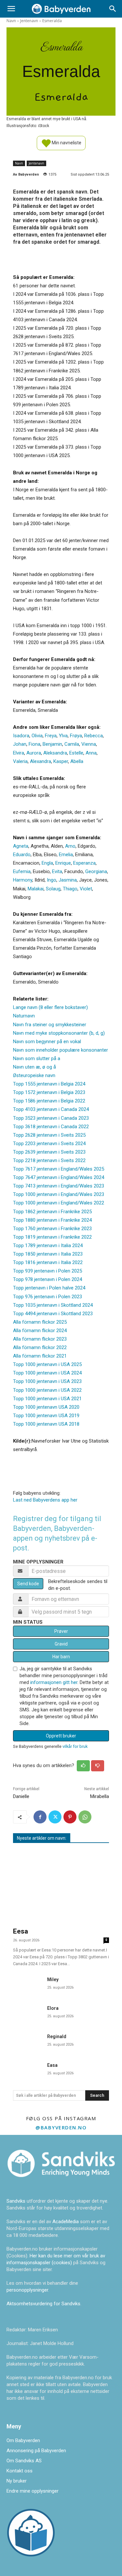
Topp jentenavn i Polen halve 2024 (49, 1288)
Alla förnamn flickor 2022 (40, 1347)
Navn (11, 21)
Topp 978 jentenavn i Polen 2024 (47, 1279)
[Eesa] (61, 1886)
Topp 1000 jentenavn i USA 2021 (47, 1399)
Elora (53, 2008)
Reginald (57, 2036)
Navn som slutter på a (37, 1058)
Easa (52, 2065)
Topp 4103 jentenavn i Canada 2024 (51, 1109)
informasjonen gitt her (54, 1682)
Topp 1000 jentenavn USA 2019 (46, 1416)
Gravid (61, 1644)
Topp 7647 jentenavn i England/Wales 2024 (59, 1177)
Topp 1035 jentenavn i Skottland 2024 (53, 1305)
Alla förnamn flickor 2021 (40, 1356)
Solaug (53, 889)
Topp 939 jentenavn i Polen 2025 (47, 1271)
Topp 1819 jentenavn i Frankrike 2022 (52, 1237)
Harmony (23, 880)
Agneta (21, 846)
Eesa (20, 1931)
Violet (86, 889)
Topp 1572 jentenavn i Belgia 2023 (49, 1092)
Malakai (36, 889)
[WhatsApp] (85, 1817)
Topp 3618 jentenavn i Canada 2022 (51, 1127)
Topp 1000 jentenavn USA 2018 (46, 1424)
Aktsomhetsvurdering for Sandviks (43, 2304)
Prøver (61, 1631)
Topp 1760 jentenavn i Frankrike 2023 (52, 1229)
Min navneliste (66, 142)
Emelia (66, 855)
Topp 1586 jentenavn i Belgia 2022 (49, 1101)
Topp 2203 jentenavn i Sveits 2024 (49, 1144)
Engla (47, 863)
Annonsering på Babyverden (36, 2451)
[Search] (113, 9)
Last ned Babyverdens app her (45, 1500)
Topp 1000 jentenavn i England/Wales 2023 (59, 1194)
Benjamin (52, 744)
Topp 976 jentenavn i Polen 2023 (47, 1297)
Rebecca (94, 736)
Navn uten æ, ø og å (34, 1067)
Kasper (61, 761)
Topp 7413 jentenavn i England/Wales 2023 (59, 1186)
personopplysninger (27, 2290)
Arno (70, 846)
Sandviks (16, 2201)
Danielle (21, 1796)
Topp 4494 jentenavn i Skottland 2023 (53, 1314)
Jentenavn (29, 21)
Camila (72, 744)
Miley (53, 1979)
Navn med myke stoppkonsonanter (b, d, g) (59, 1033)
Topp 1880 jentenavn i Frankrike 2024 (52, 1220)
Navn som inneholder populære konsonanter (61, 1050)
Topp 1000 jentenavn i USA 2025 (47, 1364)
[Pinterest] (70, 1817)
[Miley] (27, 1984)
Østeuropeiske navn (34, 1075)
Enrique (63, 863)
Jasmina (68, 880)
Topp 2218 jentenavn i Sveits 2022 (49, 1160)
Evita (57, 871)
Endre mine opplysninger (33, 2491)
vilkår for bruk (75, 1746)
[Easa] (27, 2070)
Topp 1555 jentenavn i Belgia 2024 (49, 1084)
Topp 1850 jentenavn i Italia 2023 (48, 1254)
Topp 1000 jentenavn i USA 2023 (47, 1381)
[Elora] (27, 2013)
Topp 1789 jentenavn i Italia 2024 (48, 1245)
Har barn (61, 1657)
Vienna (89, 744)
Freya (51, 736)
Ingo (52, 880)
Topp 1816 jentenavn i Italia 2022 (48, 1262)
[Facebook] (40, 1817)
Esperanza (84, 863)
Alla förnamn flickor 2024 (40, 1331)
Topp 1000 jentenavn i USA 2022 (47, 1390)
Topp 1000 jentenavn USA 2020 (46, 1407)
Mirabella (100, 1796)
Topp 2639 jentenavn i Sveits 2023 (49, 1152)
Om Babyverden (23, 2440)
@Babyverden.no (61, 2127)
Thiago (70, 889)
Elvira (19, 753)
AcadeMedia (66, 2222)
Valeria (20, 761)
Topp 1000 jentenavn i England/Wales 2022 (59, 1203)
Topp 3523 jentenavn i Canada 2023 (51, 1118)
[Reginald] (27, 2041)
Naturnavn (24, 1016)
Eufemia (22, 871)
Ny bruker (17, 2481)
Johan (20, 744)
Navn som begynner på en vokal (47, 1042)
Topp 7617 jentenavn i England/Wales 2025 (59, 1169)
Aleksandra (55, 753)
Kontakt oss (20, 2471)
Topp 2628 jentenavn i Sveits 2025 (49, 1135)
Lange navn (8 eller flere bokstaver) (50, 1007)
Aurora (34, 753)
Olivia (37, 736)
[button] (11, 9)
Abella (77, 761)
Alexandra (41, 761)
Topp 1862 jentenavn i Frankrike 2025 (52, 1212)
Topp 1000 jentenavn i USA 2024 (47, 1373)
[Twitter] (55, 1817)
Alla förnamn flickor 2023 (40, 1339)
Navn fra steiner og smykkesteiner (50, 1025)
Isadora (21, 736)
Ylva (63, 736)
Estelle (76, 753)
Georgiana (96, 871)
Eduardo (22, 855)
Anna (91, 753)
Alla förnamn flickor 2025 (40, 1322)
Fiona (34, 744)
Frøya (76, 736)
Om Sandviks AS (24, 2461)
